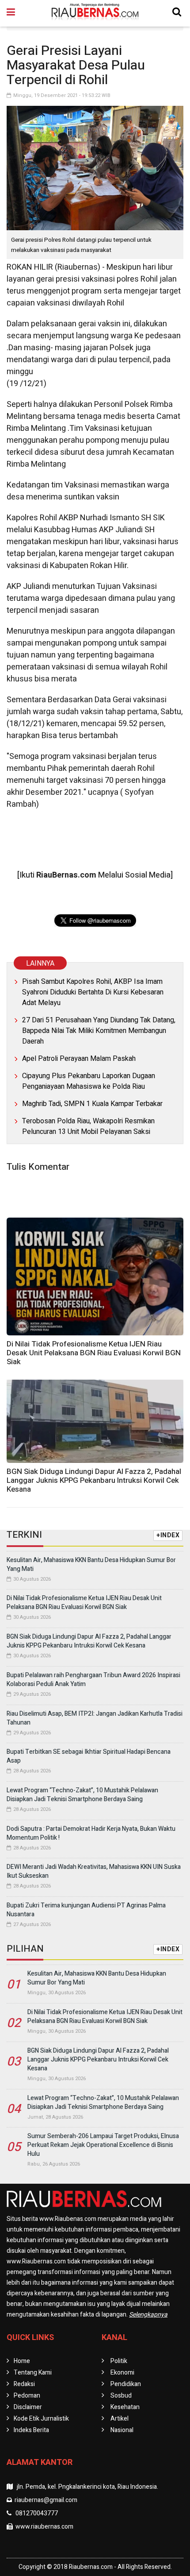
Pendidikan (126, 2384)
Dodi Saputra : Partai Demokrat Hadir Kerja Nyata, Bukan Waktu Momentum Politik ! (91, 1833)
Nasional (122, 2430)
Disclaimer (28, 2407)
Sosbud (121, 2396)
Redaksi (24, 2384)
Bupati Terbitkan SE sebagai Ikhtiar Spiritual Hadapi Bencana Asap (89, 1756)
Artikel (120, 2419)
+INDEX (168, 1535)
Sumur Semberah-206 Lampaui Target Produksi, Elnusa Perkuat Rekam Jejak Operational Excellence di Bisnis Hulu (103, 2145)
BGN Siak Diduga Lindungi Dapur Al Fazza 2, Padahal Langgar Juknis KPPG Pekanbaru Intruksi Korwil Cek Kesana (94, 1480)
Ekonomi (122, 2373)
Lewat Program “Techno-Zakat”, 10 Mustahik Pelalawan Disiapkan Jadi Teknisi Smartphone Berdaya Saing (82, 1795)
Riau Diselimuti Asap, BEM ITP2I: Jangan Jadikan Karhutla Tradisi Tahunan (95, 1718)
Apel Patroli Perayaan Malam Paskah (79, 1059)
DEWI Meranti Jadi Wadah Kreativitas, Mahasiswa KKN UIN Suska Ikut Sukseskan (94, 1871)
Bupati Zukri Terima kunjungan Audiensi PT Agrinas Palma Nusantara (86, 1910)
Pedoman (27, 2396)
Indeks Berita (31, 2430)
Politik (119, 2361)
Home (22, 2361)
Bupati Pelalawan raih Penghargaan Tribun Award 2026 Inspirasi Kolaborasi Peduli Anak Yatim (93, 1680)
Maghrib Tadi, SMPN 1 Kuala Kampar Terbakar (92, 1104)
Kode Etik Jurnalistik (41, 2419)
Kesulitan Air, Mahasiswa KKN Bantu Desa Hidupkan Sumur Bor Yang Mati (91, 1565)
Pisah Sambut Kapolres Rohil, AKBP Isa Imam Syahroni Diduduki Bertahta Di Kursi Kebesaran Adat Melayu (93, 992)
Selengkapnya (148, 2315)
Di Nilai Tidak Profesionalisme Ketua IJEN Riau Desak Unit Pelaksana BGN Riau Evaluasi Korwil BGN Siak (94, 1353)
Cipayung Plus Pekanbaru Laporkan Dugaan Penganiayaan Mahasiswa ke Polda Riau (89, 1081)
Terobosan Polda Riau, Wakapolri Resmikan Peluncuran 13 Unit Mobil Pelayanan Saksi (88, 1126)
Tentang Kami (33, 2373)
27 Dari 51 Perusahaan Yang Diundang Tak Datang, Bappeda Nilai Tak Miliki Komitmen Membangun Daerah (99, 1031)
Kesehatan (125, 2407)
